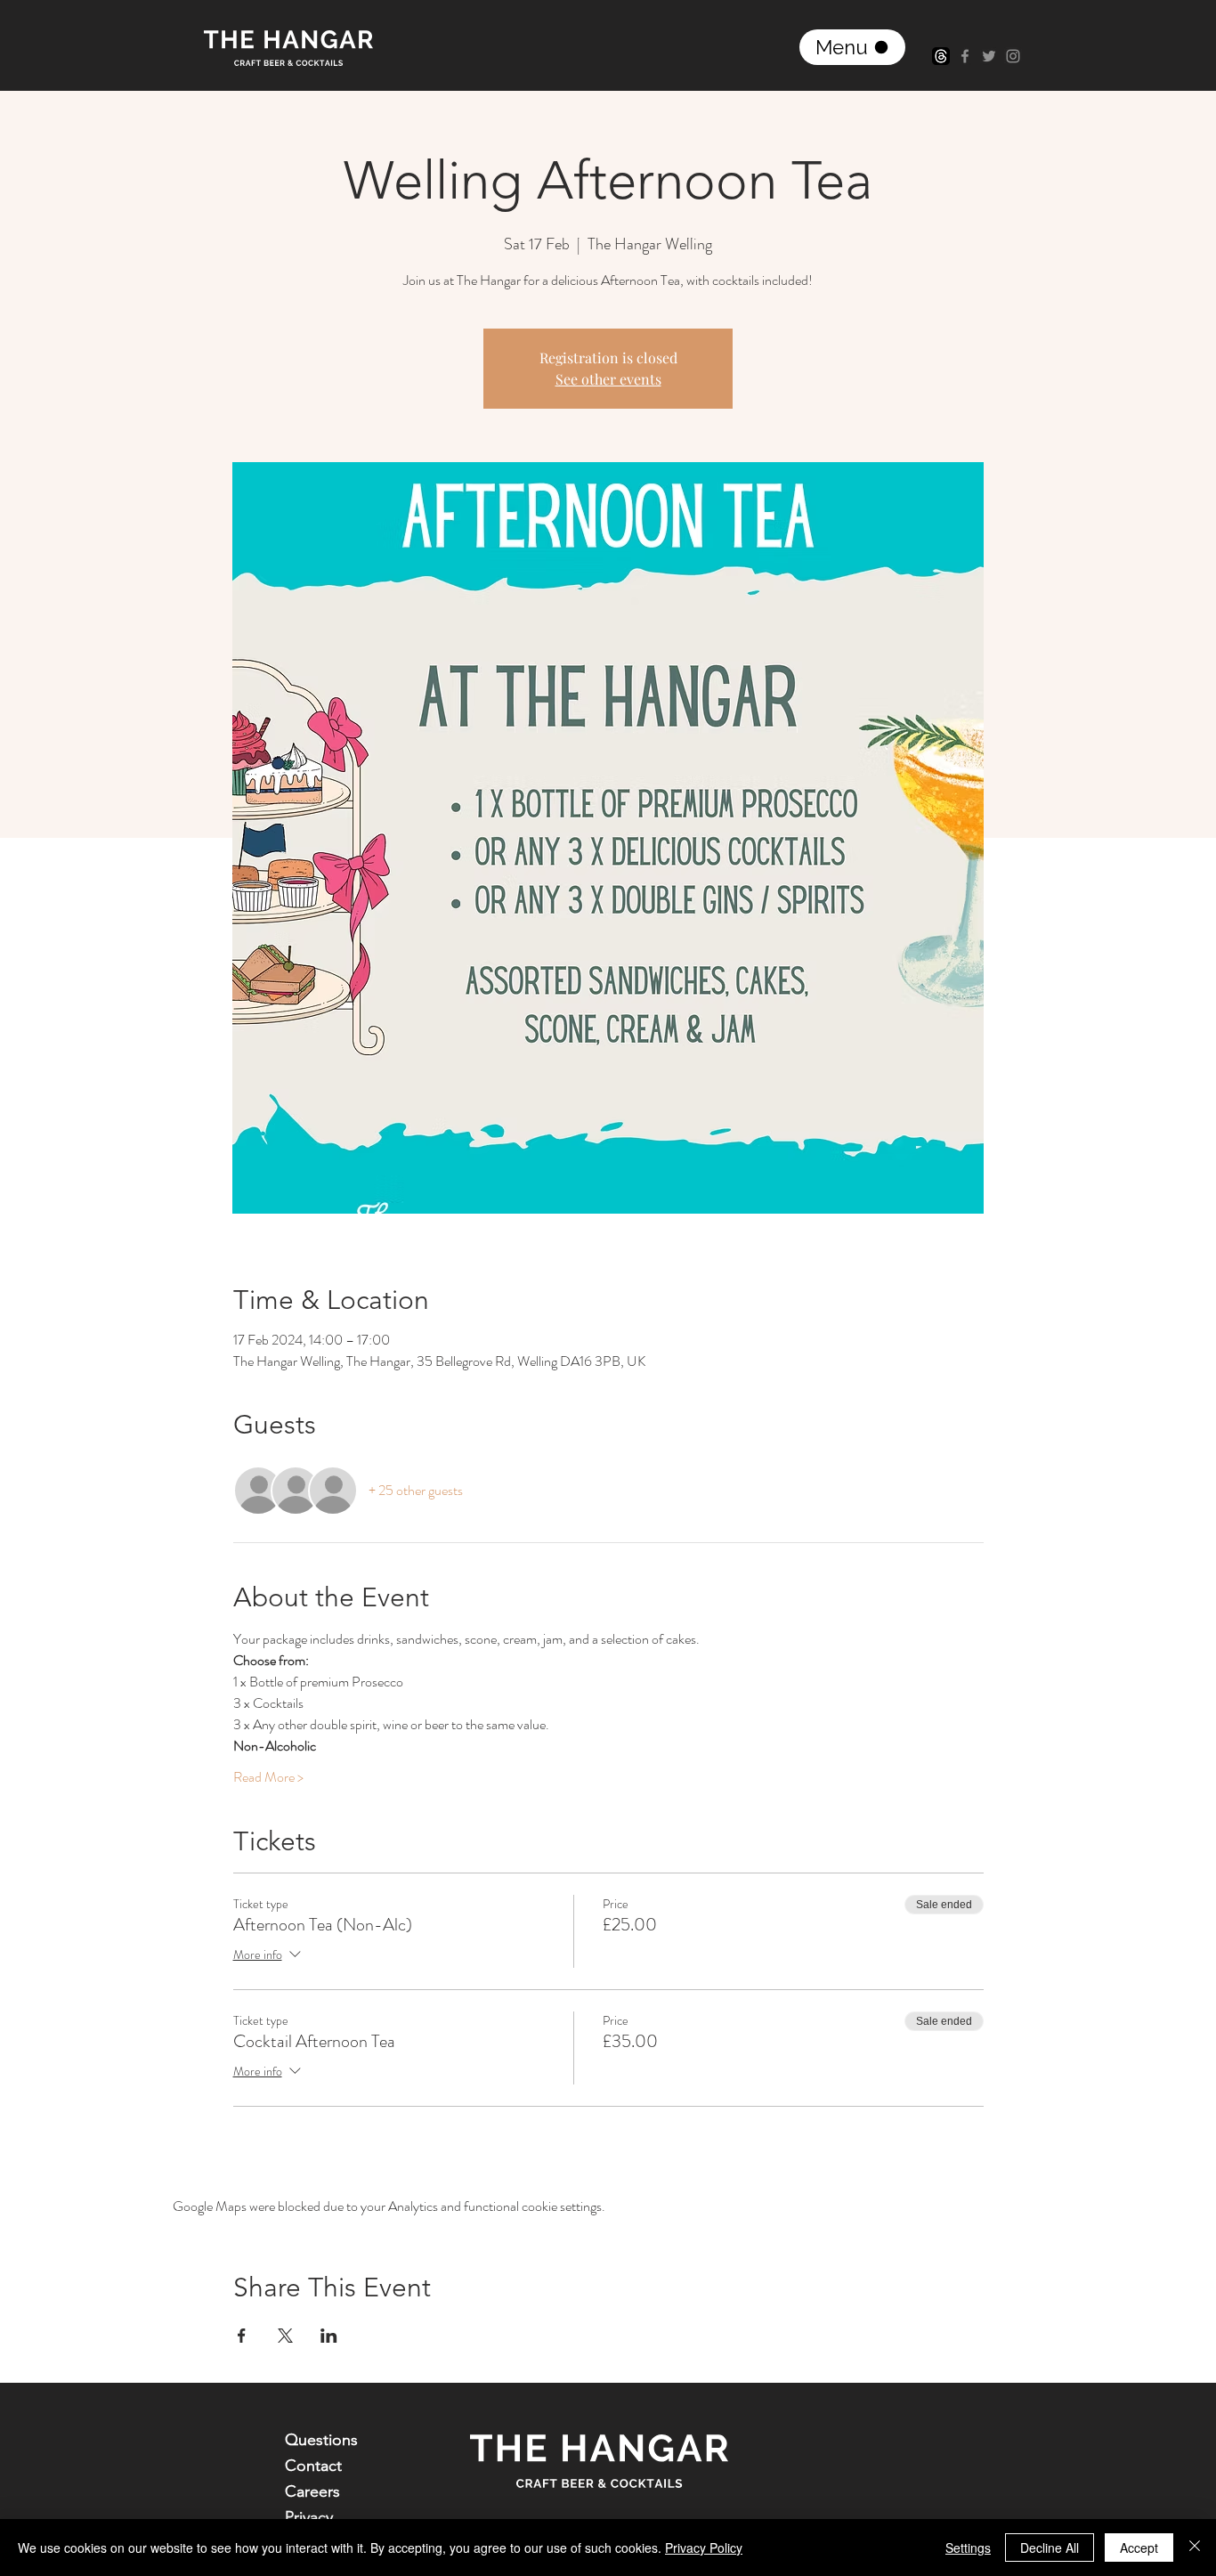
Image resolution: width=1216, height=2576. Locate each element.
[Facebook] (965, 56)
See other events (608, 379)
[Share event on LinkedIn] (329, 2336)
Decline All (1050, 2548)
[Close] (1195, 2548)
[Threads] (941, 56)
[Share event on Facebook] (242, 2336)
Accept (1139, 2548)
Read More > (268, 1777)
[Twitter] (989, 56)
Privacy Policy (704, 2548)
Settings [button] (968, 2548)
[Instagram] (1013, 56)
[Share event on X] (285, 2336)
